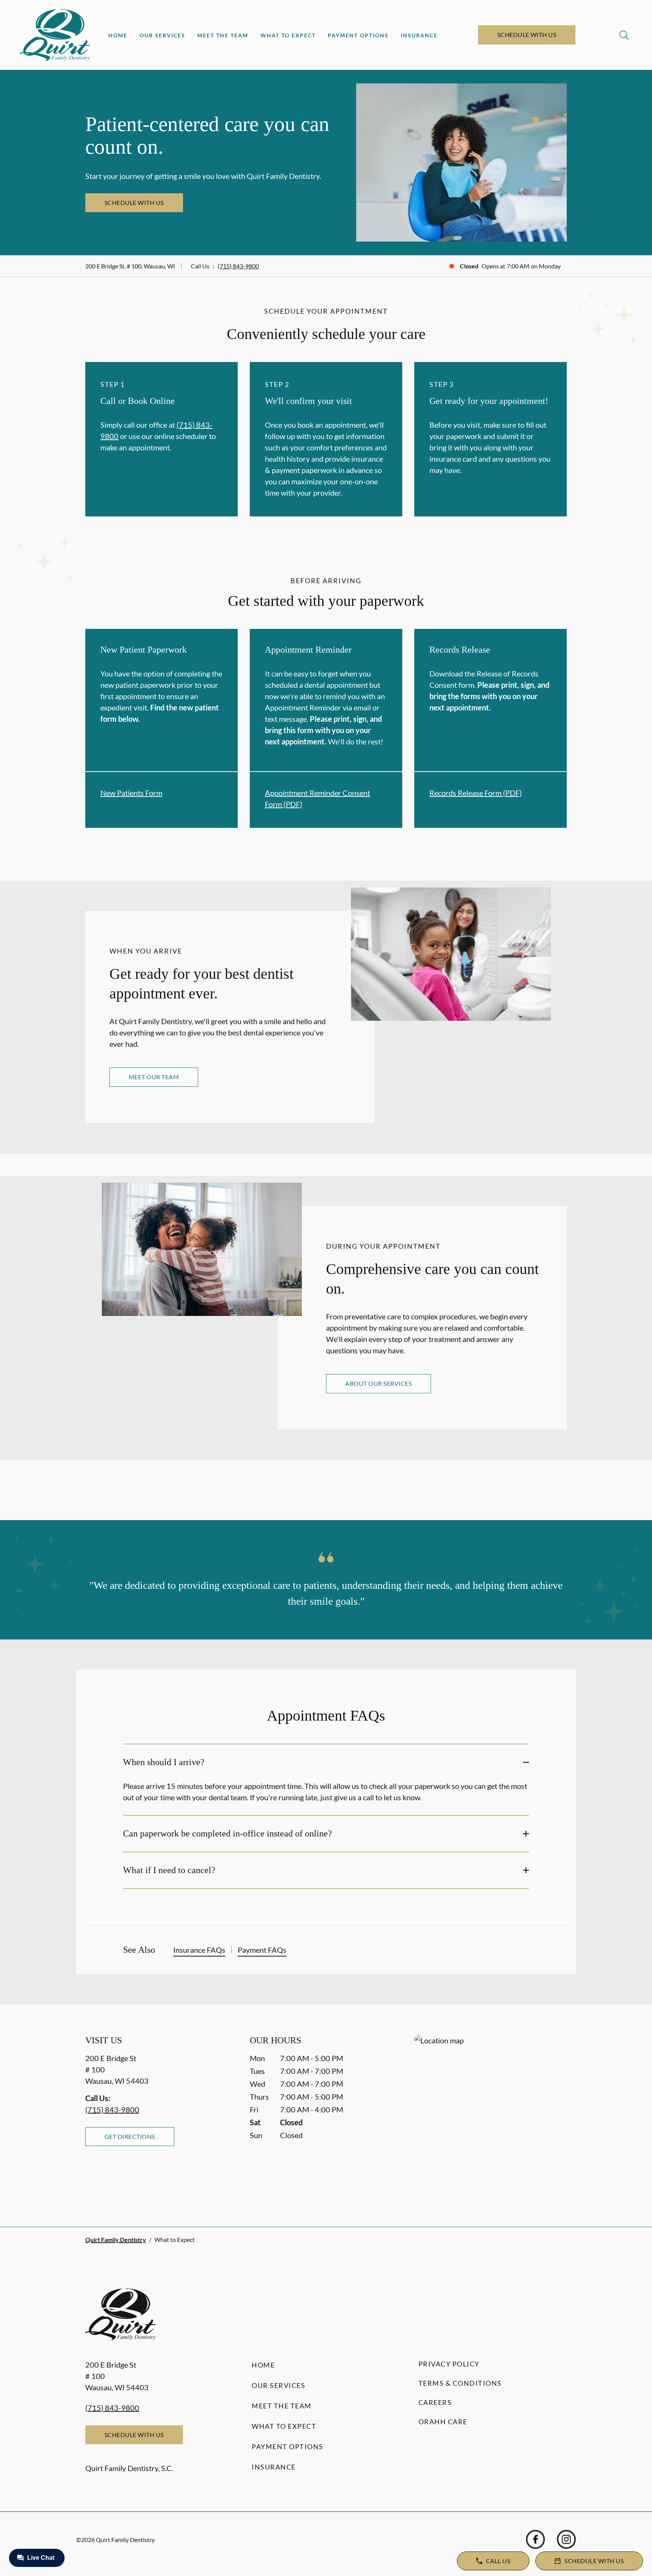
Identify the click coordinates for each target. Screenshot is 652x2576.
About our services (378, 1383)
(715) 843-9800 (238, 266)
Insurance (419, 35)
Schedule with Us (527, 35)
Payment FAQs (262, 1950)
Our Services (162, 35)
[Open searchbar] (624, 35)
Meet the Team (223, 35)
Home (118, 35)
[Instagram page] (566, 2539)
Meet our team (154, 1077)
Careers (435, 2402)
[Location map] (491, 2116)
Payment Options (358, 35)
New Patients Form (131, 793)
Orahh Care (443, 2422)
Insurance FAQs (199, 1950)
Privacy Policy (449, 2364)
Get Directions (130, 2136)
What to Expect (288, 35)
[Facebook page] (535, 2539)
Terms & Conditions (460, 2383)
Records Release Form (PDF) (476, 793)
